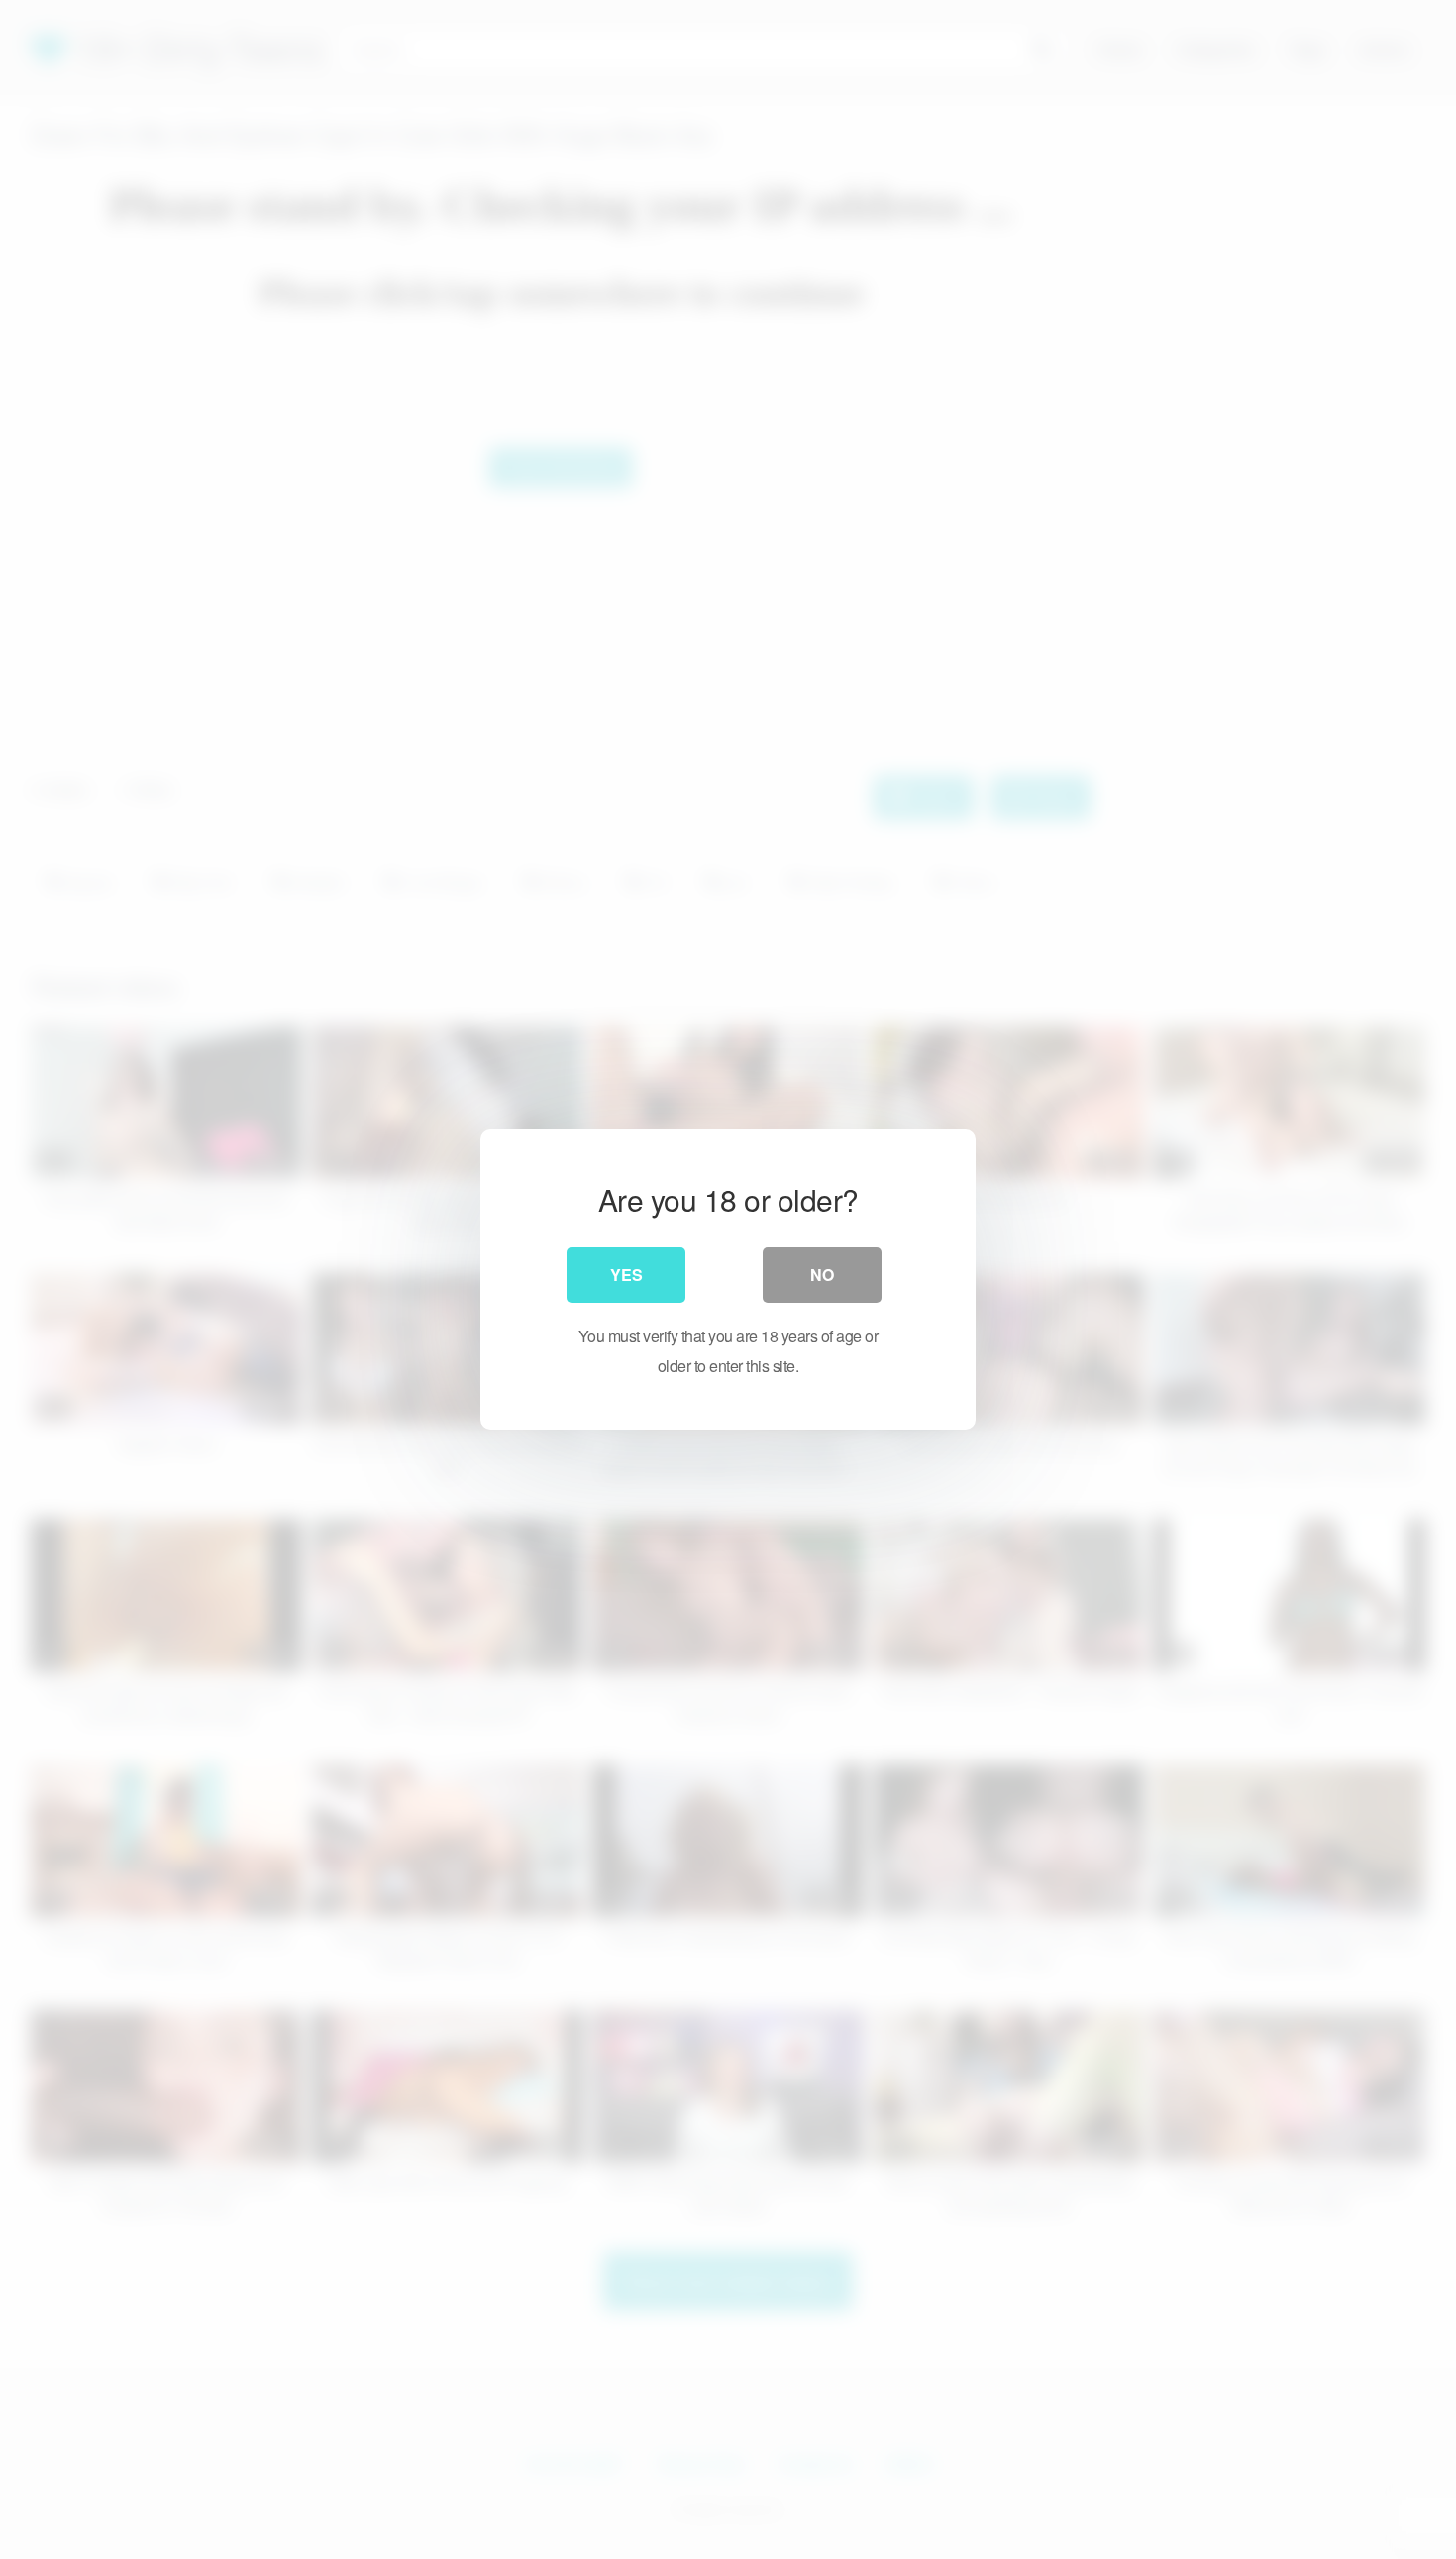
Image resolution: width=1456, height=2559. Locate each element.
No (822, 1275)
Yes (626, 1275)
